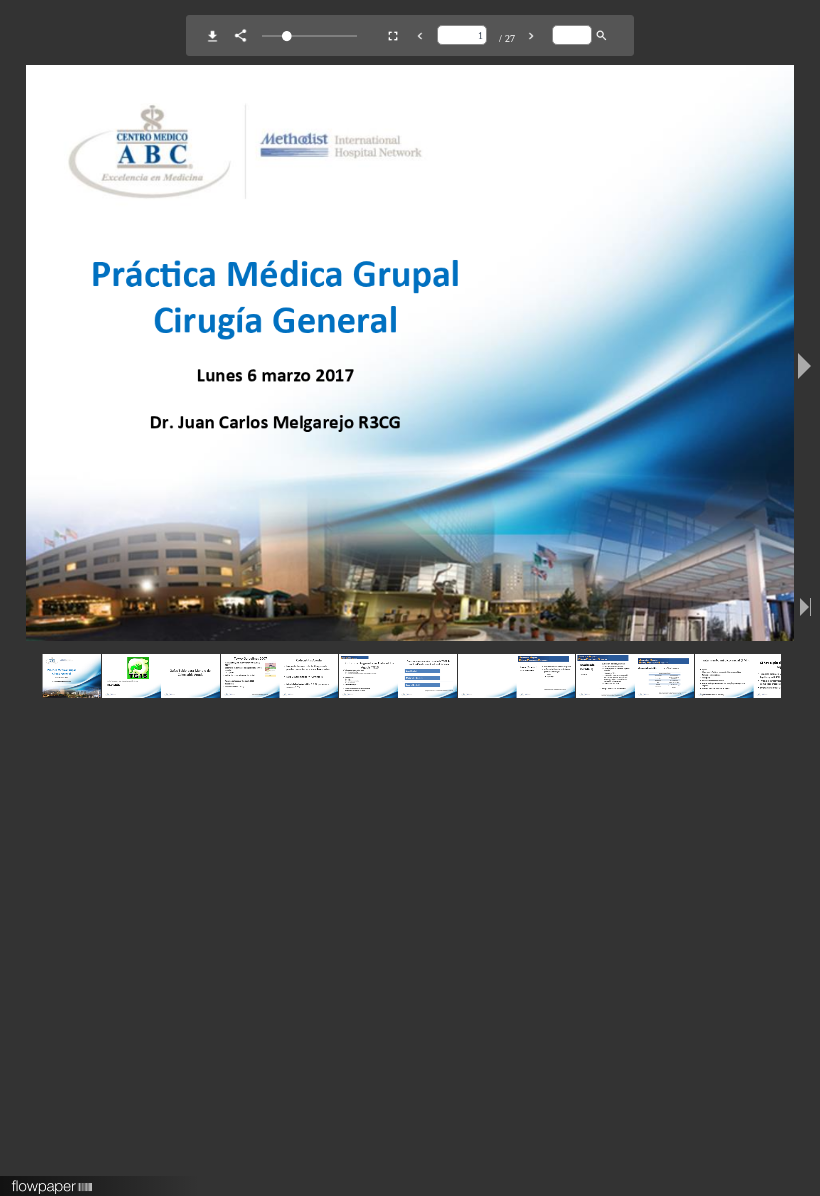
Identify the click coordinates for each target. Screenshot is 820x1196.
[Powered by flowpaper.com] (52, 1180)
